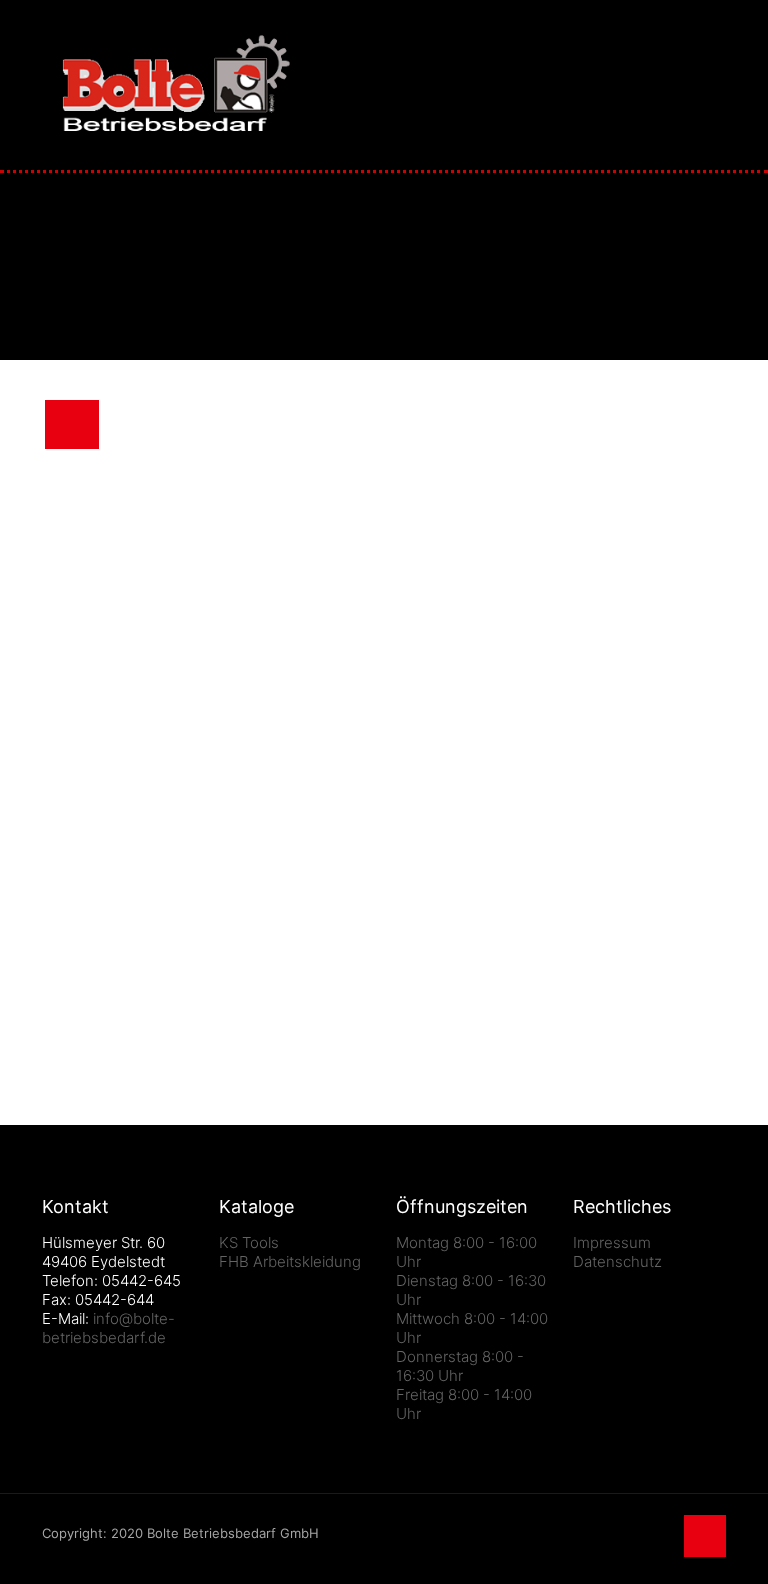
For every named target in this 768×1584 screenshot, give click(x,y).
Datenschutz (617, 1261)
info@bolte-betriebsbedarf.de (108, 1328)
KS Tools (249, 1242)
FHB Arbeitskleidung (290, 1261)
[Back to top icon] (705, 1536)
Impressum (612, 1242)
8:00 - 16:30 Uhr (460, 1366)
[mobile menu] (694, 85)
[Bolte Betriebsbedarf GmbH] (176, 85)
